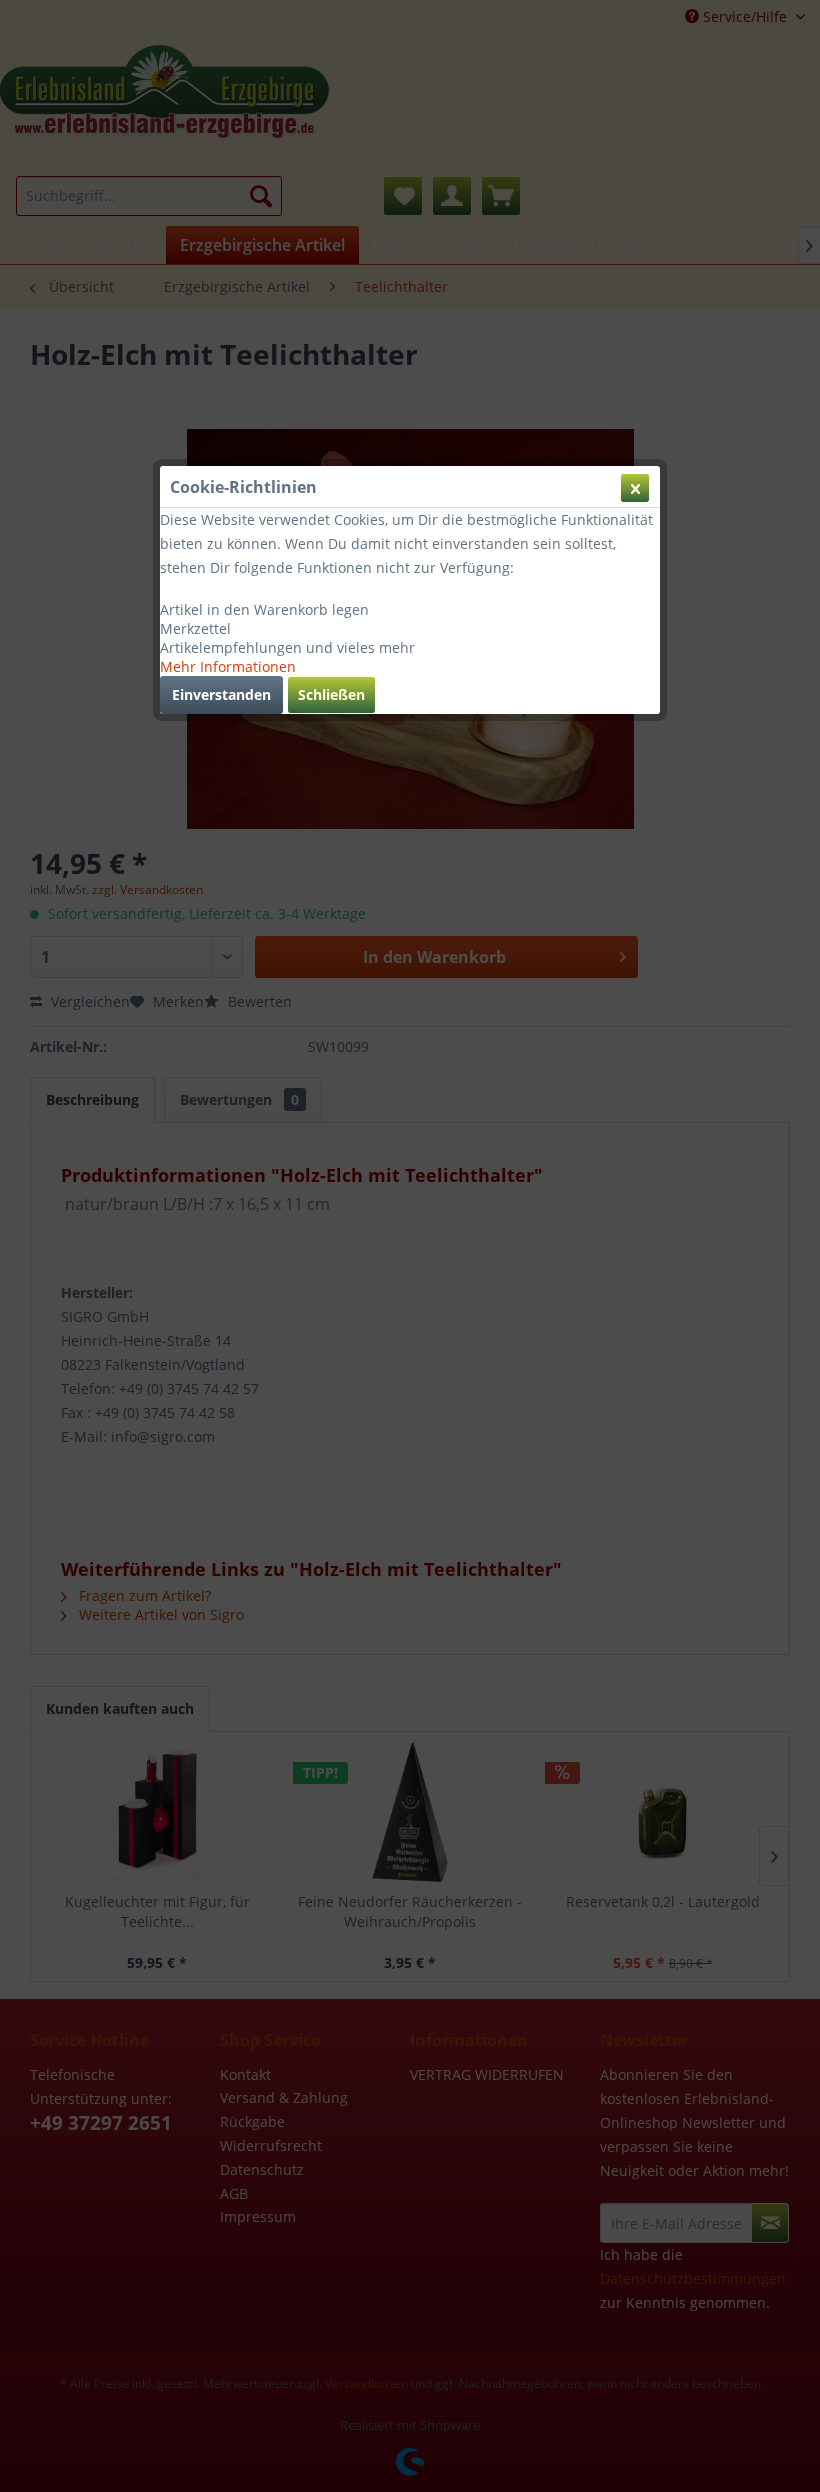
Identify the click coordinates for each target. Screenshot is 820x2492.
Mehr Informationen (228, 666)
